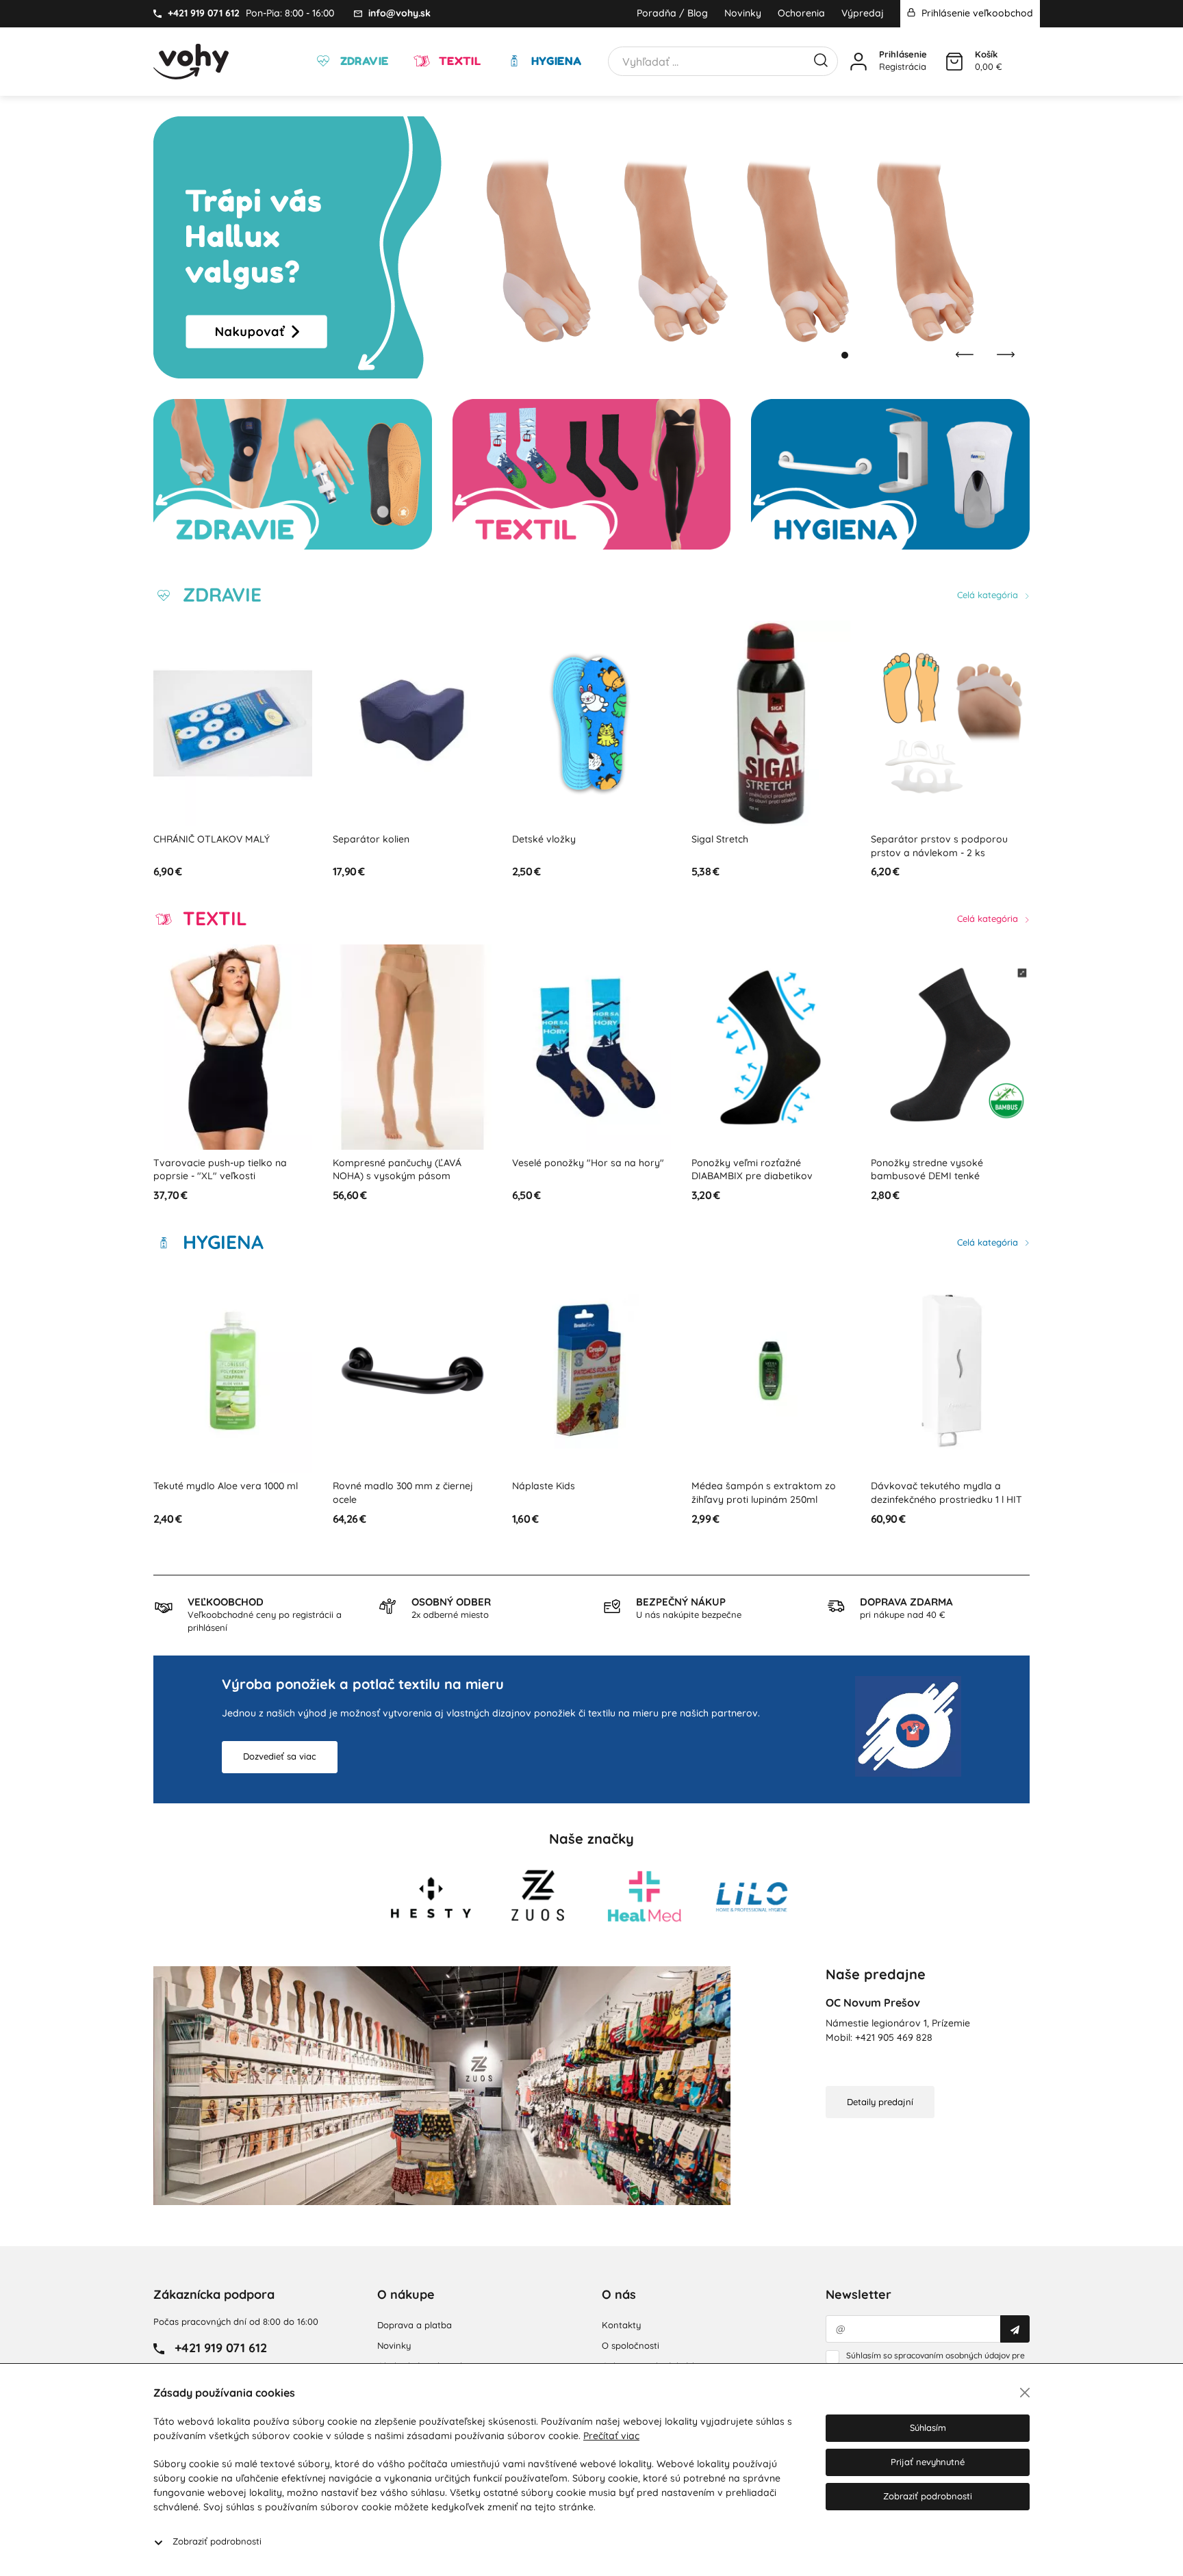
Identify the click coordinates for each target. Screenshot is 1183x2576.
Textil (458, 61)
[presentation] (965, 355)
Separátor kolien (192, 839)
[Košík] (954, 62)
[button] (831, 355)
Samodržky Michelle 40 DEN (934, 1163)
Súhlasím (928, 2427)
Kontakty (621, 2325)
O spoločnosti (631, 2345)
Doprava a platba (415, 2325)
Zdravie (362, 61)
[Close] (1025, 2393)
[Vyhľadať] (821, 59)
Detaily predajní (880, 2102)
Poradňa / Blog (672, 13)
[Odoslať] (1015, 2329)
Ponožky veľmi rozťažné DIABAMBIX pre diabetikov (573, 1170)
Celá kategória (989, 595)
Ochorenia (801, 13)
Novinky (743, 13)
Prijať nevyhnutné (928, 2462)
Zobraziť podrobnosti (217, 2541)
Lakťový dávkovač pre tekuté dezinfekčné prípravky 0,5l (939, 1493)
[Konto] (858, 62)
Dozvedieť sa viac (280, 1756)
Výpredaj (863, 13)
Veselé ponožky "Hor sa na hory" (409, 1163)
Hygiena (555, 61)
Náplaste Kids (364, 1486)
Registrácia (903, 66)
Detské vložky (365, 839)
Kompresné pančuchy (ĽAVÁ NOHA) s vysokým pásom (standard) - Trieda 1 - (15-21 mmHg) (218, 1183)
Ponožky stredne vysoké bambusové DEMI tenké (748, 1170)
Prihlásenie (903, 54)
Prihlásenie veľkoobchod (976, 13)
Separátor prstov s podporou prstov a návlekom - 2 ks (760, 846)
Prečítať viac (611, 2436)
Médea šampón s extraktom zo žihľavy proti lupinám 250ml (584, 1493)
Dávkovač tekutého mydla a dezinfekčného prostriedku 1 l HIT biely (767, 1499)
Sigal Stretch (540, 839)
